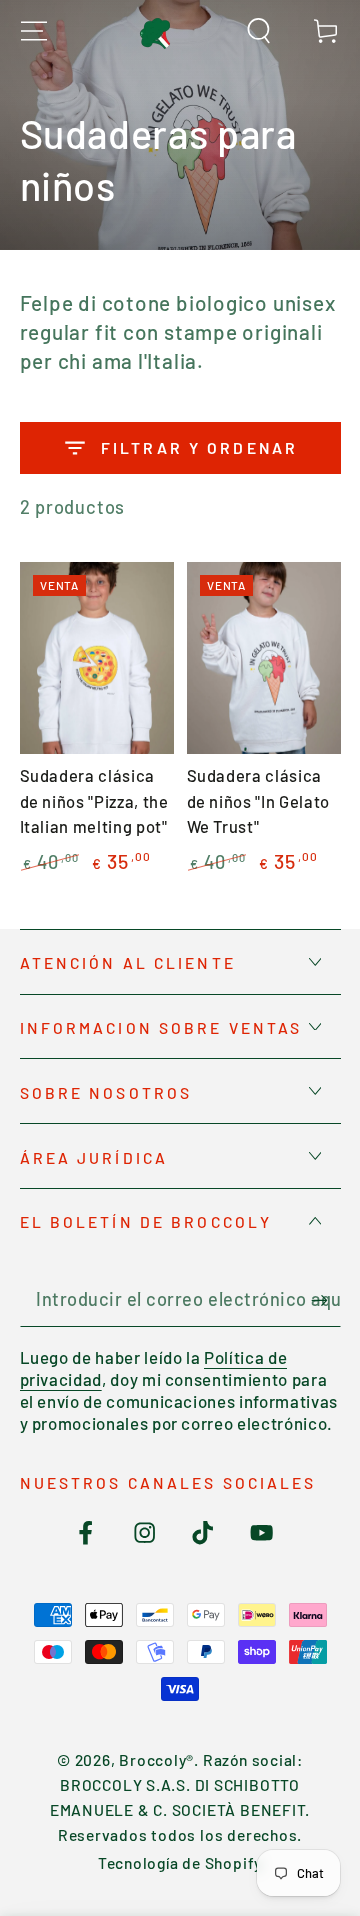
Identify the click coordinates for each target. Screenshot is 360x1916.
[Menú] (34, 31)
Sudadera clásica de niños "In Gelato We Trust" (259, 800)
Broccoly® (156, 1759)
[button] (259, 31)
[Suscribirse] (326, 1300)
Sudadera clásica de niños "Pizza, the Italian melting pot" (94, 800)
